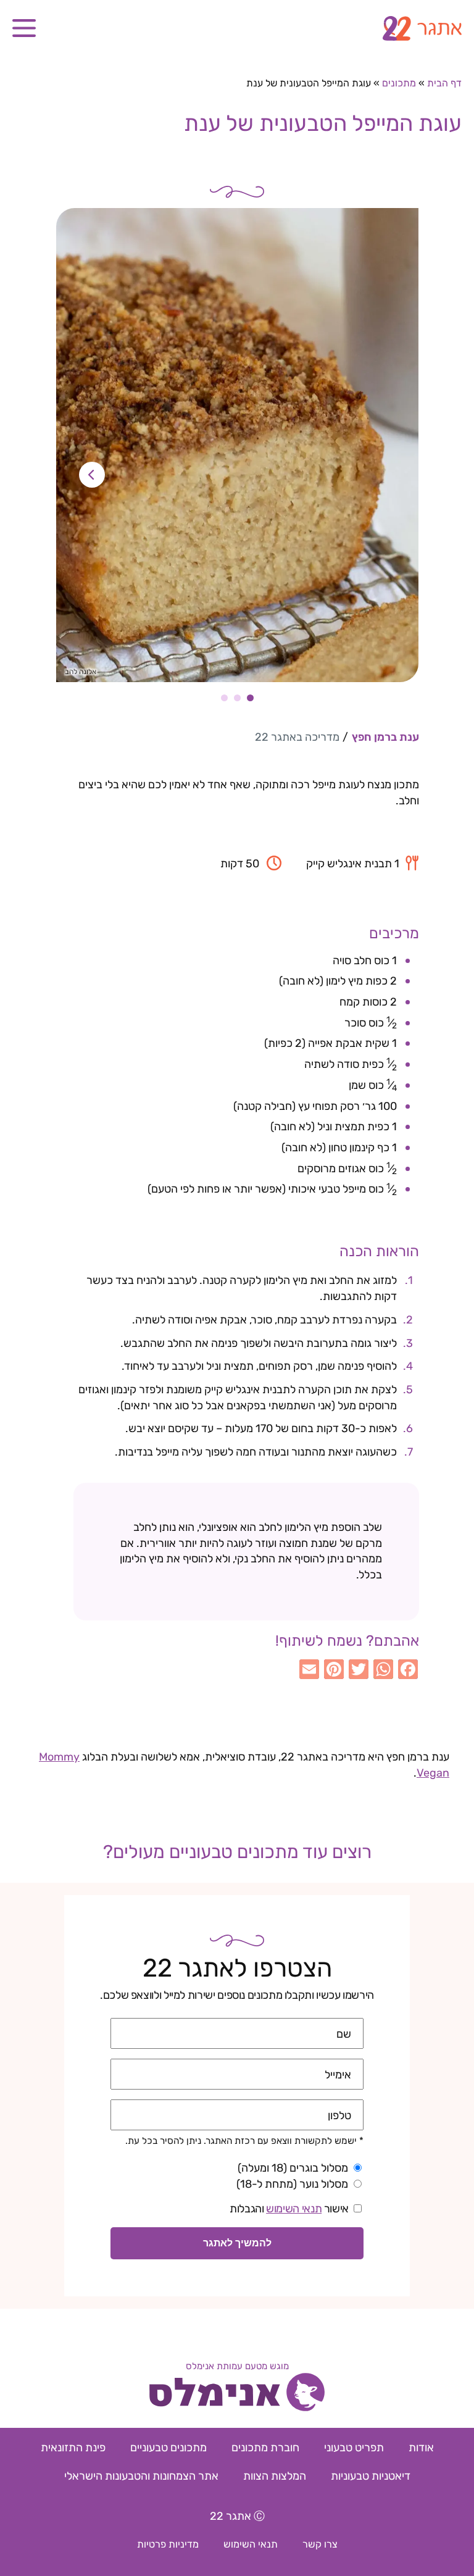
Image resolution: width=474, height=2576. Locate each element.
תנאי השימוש (294, 2209)
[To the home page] (237, 28)
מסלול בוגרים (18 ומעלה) (293, 2168)
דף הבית (444, 83)
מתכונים (399, 83)
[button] (24, 28)
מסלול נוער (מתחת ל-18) (292, 2184)
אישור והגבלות (289, 2209)
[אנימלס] (237, 2394)
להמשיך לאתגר (237, 2243)
